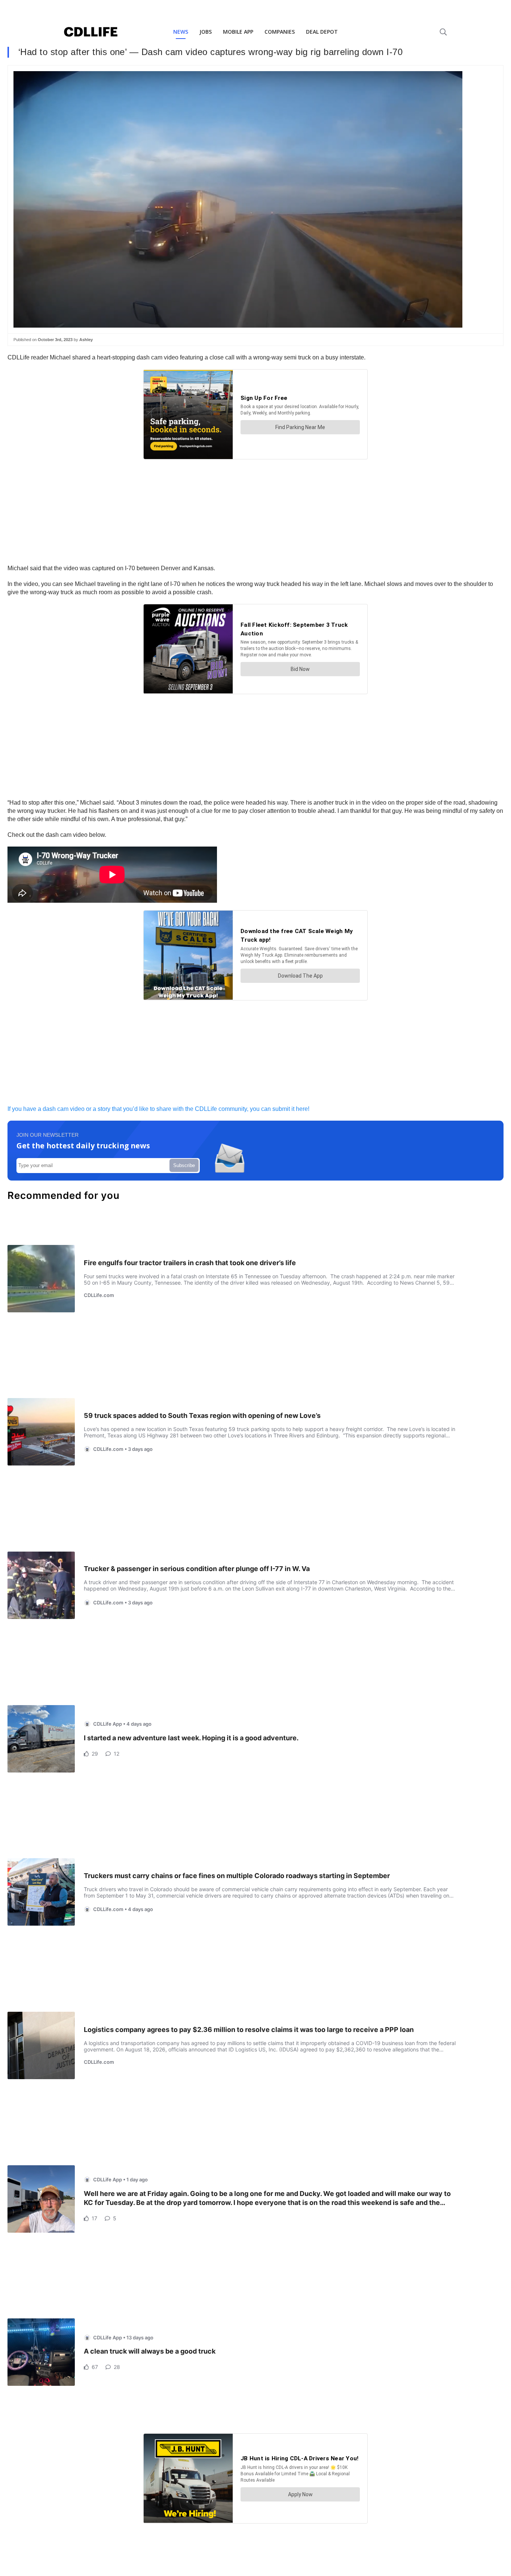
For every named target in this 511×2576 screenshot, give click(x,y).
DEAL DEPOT (322, 32)
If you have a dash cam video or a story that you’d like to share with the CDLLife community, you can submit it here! (158, 1109)
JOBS (206, 32)
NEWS (181, 32)
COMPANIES (280, 32)
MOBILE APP (238, 32)
